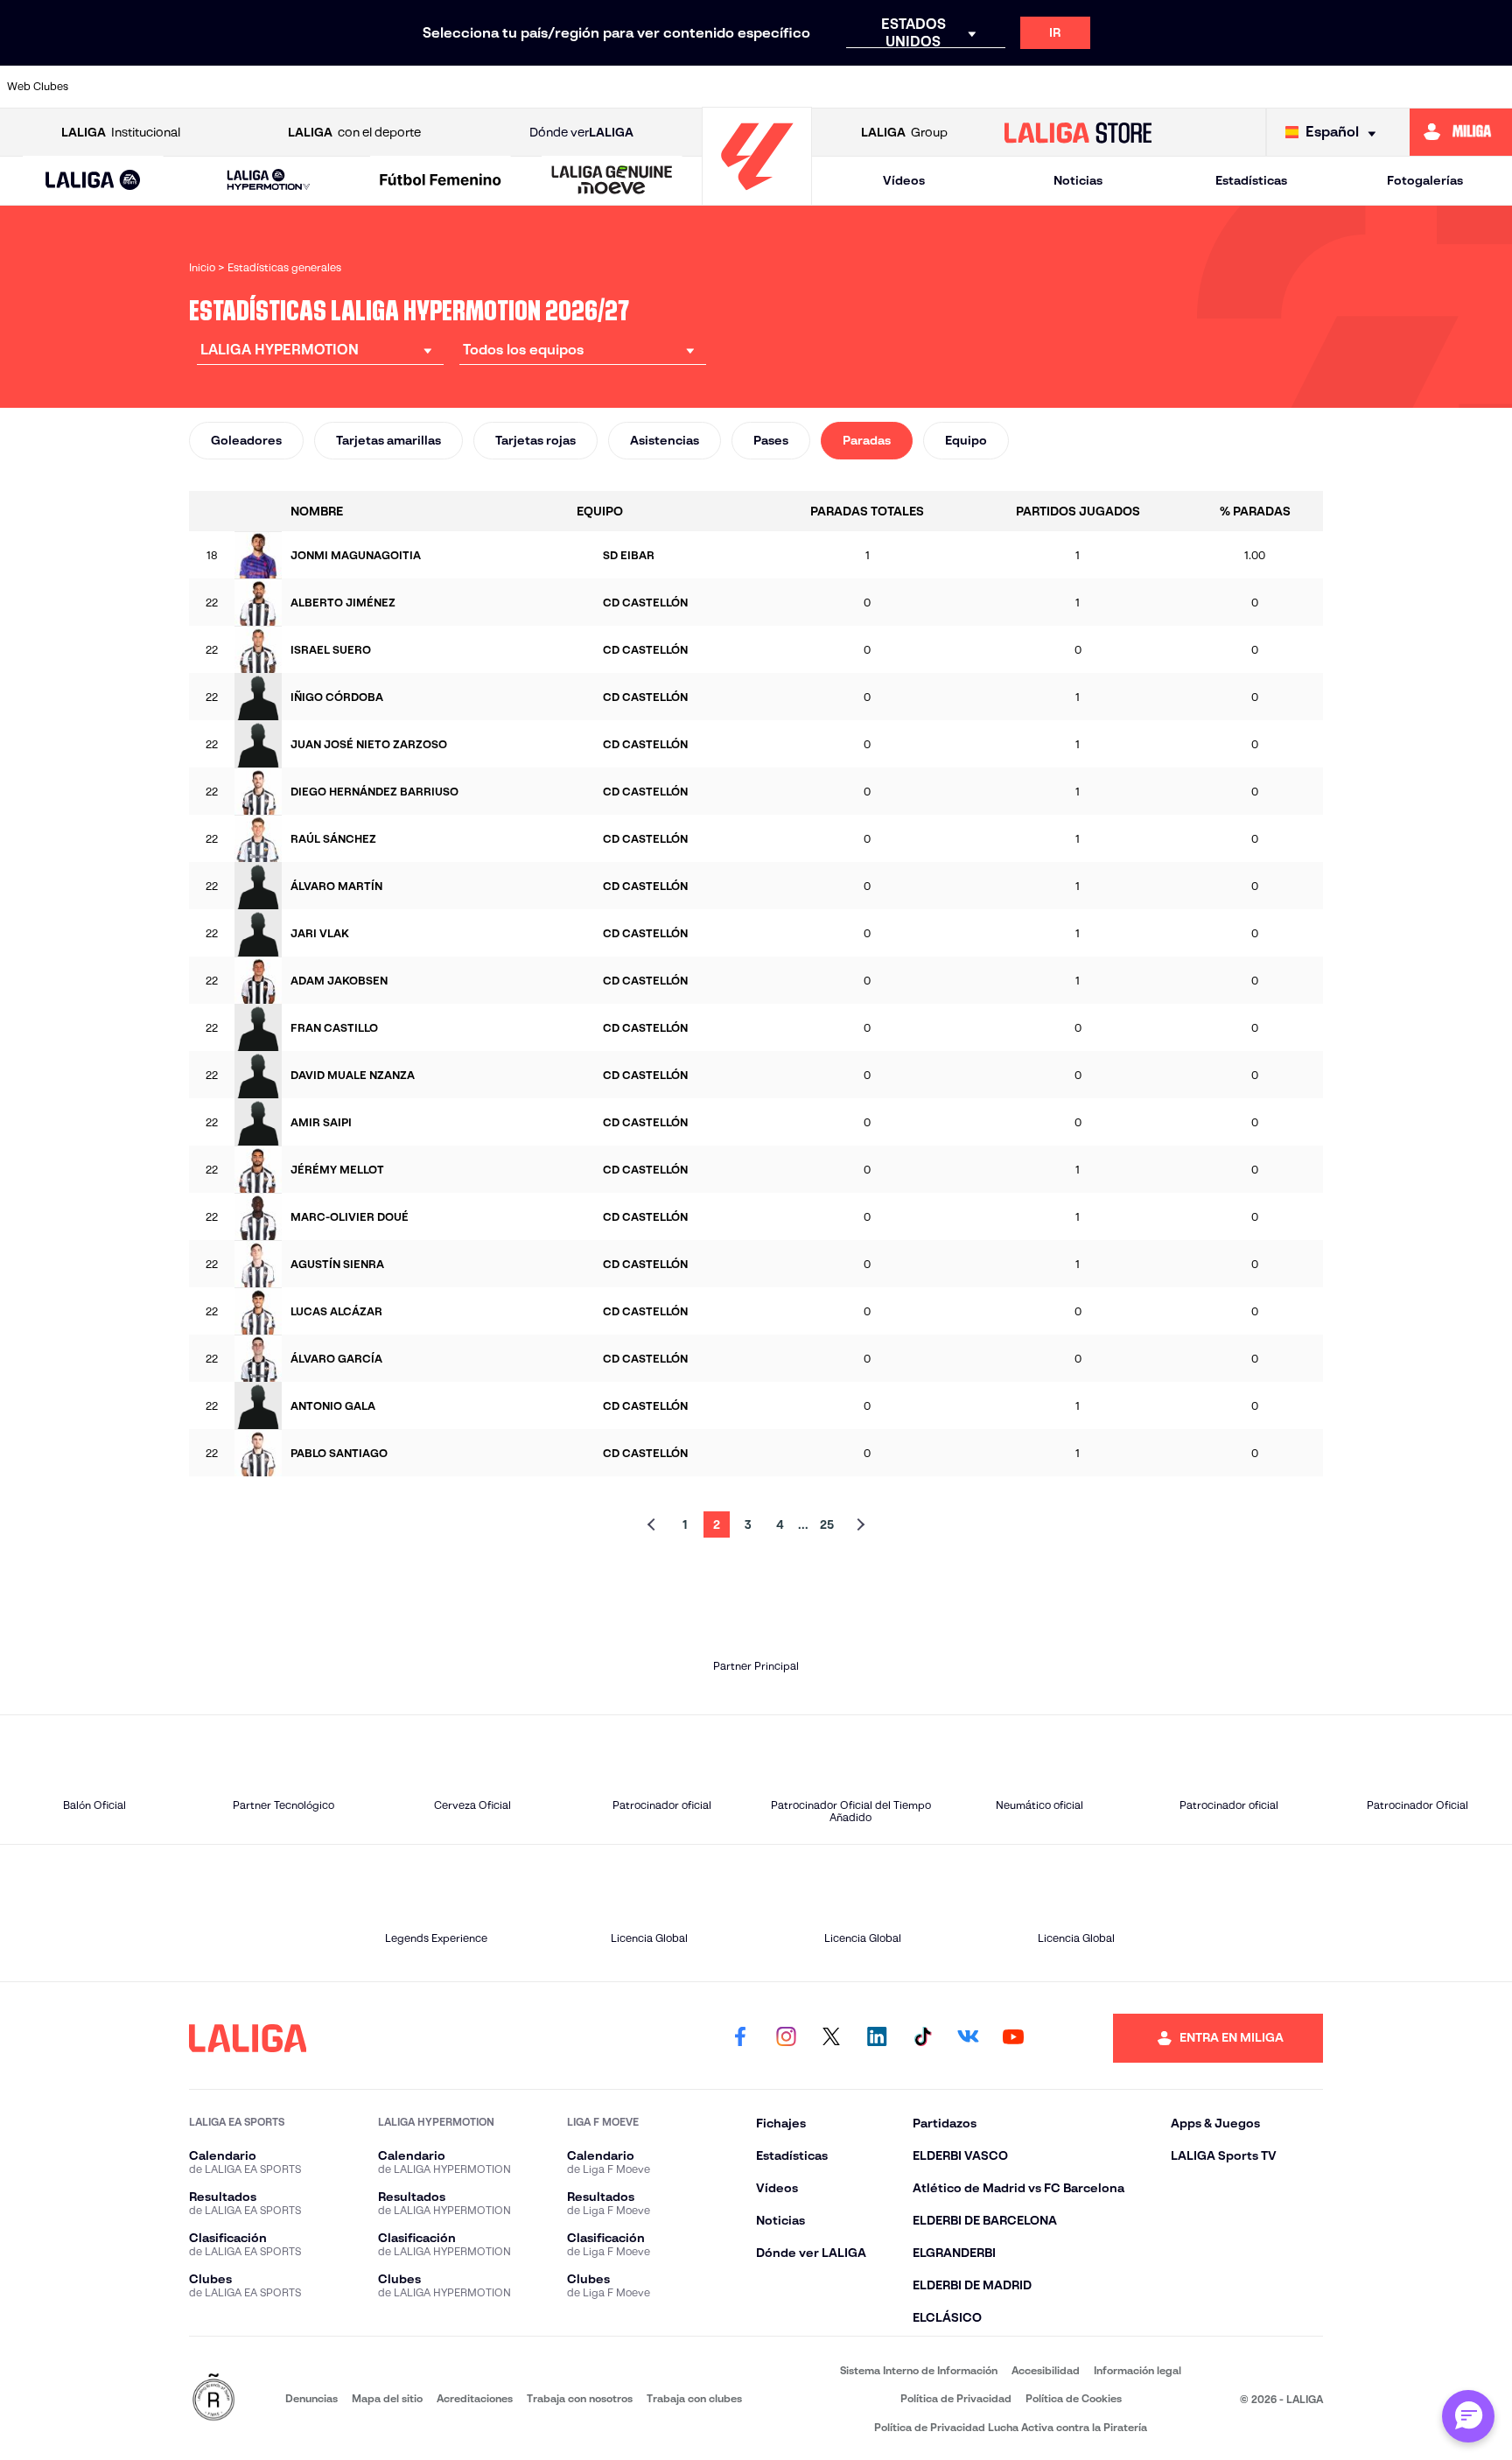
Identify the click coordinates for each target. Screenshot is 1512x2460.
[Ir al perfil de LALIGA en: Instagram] (786, 2038)
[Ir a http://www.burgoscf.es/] (251, 87)
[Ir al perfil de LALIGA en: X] (831, 2038)
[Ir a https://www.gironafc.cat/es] (839, 87)
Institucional (121, 132)
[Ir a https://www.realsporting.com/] (1230, 87)
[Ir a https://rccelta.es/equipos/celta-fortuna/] (1035, 87)
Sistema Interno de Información (919, 2370)
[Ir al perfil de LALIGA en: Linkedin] (877, 2038)
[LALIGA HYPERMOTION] (268, 181)
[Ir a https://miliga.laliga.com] (1461, 132)
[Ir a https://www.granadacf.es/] (904, 87)
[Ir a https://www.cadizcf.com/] (317, 87)
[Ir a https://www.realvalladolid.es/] (1296, 87)
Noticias (1078, 180)
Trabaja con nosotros (580, 2398)
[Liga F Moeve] (441, 181)
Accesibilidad (1046, 2370)
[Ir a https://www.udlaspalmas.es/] (1492, 87)
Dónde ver (581, 132)
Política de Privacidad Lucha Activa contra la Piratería (1011, 2427)
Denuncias (311, 2398)
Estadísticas (1251, 180)
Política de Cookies (1074, 2398)
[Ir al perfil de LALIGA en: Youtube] (1013, 2038)
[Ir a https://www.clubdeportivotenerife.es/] (577, 87)
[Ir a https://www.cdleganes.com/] (512, 87)
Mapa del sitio (387, 2398)
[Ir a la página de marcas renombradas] (213, 2398)
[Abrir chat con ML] (1468, 2416)
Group (904, 132)
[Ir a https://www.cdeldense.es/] (447, 87)
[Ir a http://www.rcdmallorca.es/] (1100, 87)
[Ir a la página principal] (757, 197)
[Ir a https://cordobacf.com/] (708, 87)
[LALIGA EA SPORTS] (93, 181)
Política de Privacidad (956, 2398)
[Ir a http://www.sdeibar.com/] (1361, 87)
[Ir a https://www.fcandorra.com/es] (773, 87)
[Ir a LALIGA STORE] (1078, 132)
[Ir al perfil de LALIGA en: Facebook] (740, 2038)
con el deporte (354, 132)
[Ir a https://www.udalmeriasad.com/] (1426, 87)
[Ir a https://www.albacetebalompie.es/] (185, 87)
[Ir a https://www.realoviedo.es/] (1165, 87)
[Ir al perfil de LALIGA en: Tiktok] (922, 2038)
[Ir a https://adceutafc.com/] (121, 87)
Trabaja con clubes (694, 2398)
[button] (93, 181)
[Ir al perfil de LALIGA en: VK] (968, 2038)
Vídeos (904, 180)
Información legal (1137, 2370)
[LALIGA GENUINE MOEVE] (612, 181)
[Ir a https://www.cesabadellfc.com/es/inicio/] (643, 87)
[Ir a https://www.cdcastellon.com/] (381, 87)
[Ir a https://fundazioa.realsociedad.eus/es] (969, 87)
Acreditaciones (475, 2398)
